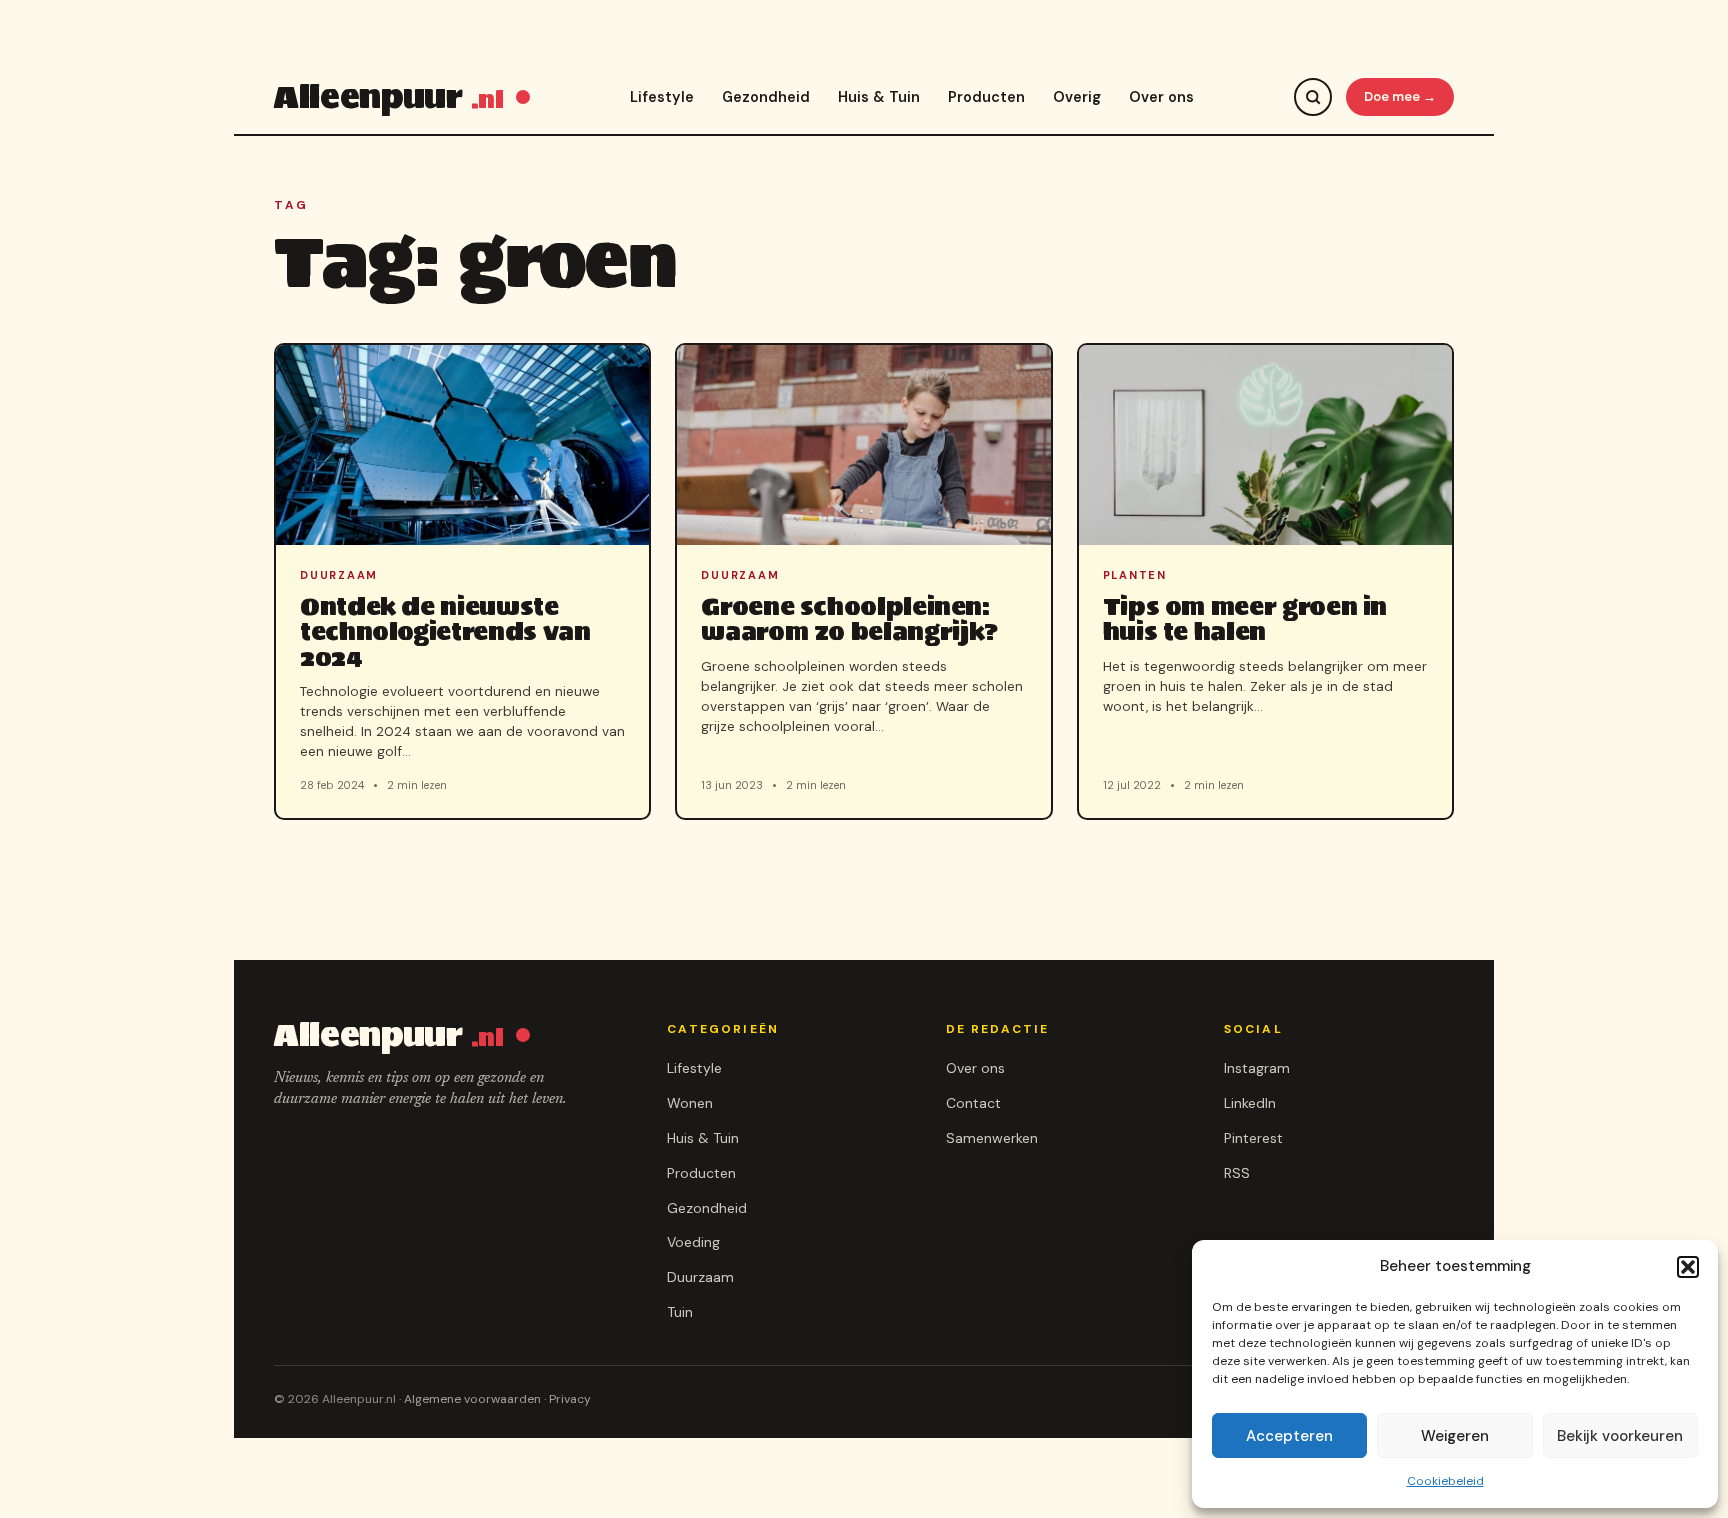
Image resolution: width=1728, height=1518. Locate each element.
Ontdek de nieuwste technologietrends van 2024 (445, 631)
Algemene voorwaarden (472, 1399)
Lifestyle (662, 97)
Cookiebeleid (1445, 1481)
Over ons (1161, 97)
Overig (1077, 97)
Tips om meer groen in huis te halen (1245, 619)
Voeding (693, 1242)
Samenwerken (992, 1138)
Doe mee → (1400, 96)
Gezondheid (766, 97)
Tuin (680, 1312)
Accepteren (1289, 1436)
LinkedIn (1250, 1103)
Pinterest (1253, 1138)
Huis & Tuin (879, 97)
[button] (1688, 1267)
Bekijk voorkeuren (1620, 1436)
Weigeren (1455, 1436)
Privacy (570, 1399)
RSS (1237, 1173)
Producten (986, 97)
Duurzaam (700, 1277)
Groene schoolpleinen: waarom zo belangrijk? (849, 619)
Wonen (690, 1103)
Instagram (1257, 1068)
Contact (973, 1103)
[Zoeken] (1313, 97)
